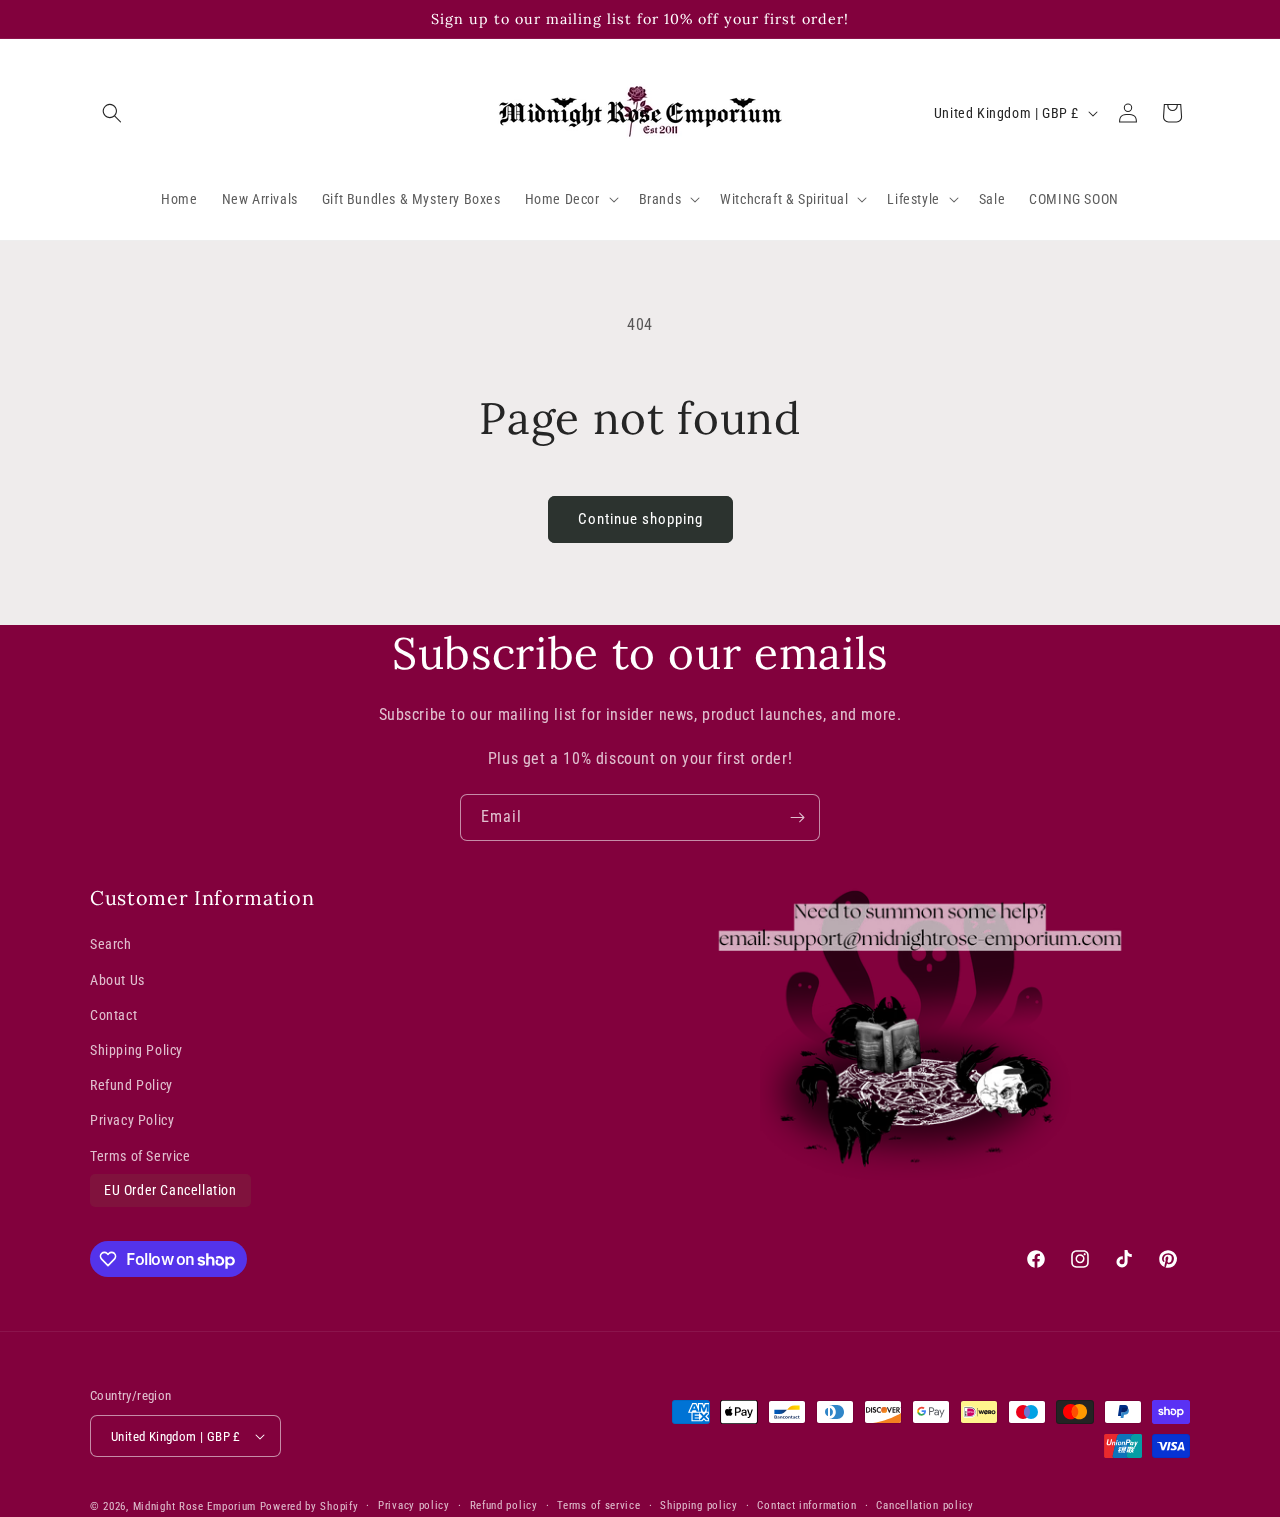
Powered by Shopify (309, 1506)
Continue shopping (640, 519)
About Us (117, 980)
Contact (113, 1015)
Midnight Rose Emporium (194, 1506)
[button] (112, 113)
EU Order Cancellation (170, 1190)
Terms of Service (140, 1155)
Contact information (806, 1505)
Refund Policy (131, 1085)
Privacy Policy (132, 1120)
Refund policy (504, 1505)
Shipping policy (699, 1505)
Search (111, 944)
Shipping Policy (136, 1050)
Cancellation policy (924, 1505)
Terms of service (598, 1505)
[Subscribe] (797, 817)
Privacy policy (414, 1505)
